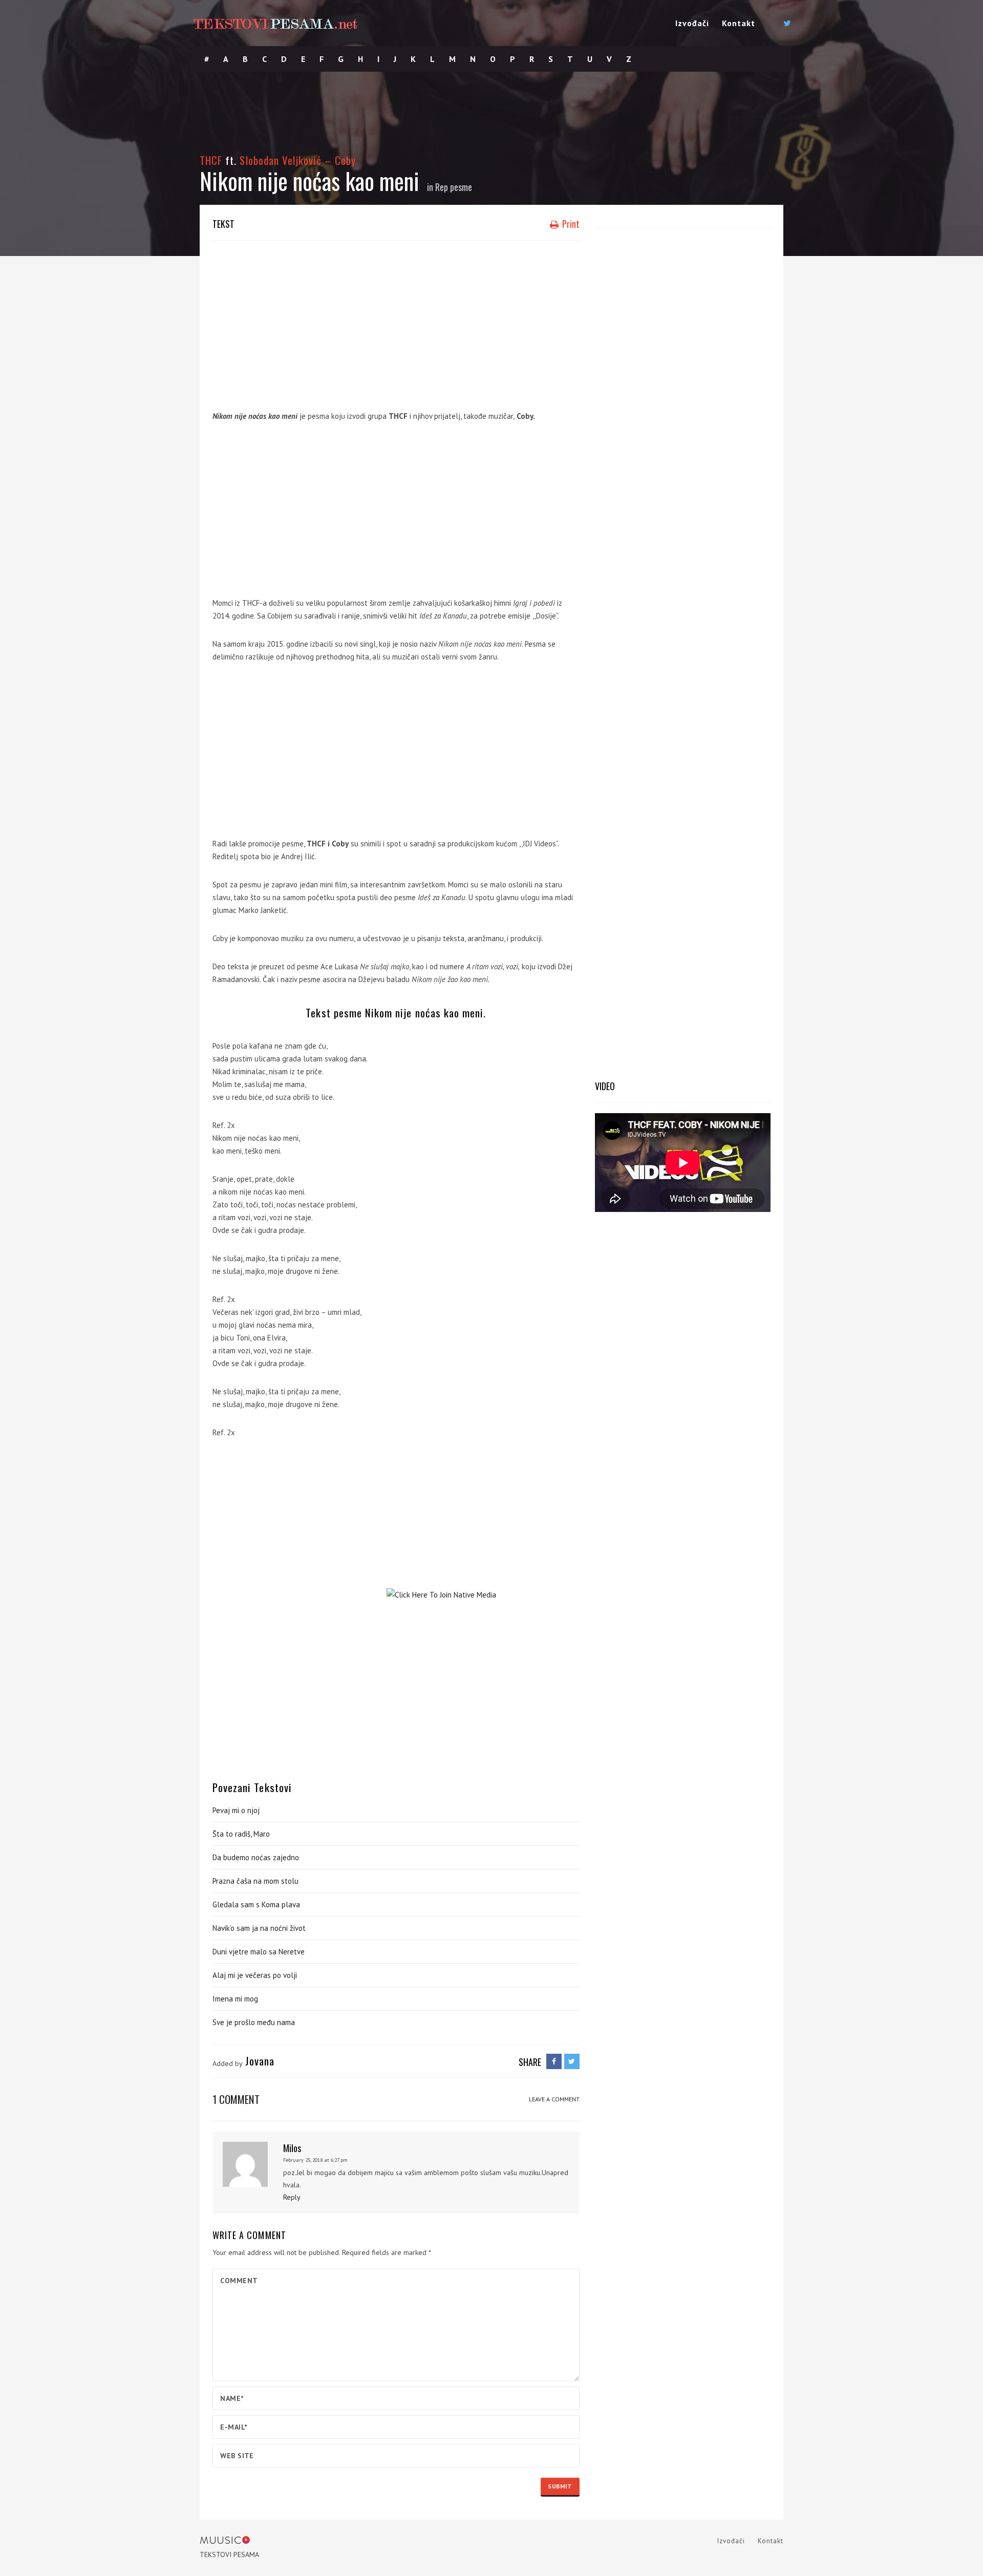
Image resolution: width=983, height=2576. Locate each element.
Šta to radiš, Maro (241, 1834)
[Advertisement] (396, 323)
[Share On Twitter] (572, 2061)
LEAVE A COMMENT (554, 2099)
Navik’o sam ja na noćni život (259, 1928)
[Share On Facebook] (554, 2061)
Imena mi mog (235, 1999)
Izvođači (692, 23)
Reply (292, 2197)
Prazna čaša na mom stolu (255, 1881)
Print (570, 224)
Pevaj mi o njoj (236, 1810)
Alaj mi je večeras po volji (255, 1975)
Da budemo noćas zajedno (256, 1857)
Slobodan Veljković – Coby (297, 160)
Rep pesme (454, 187)
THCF (211, 160)
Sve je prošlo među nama (254, 2022)
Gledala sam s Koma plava (256, 1904)
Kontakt (739, 23)
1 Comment (236, 2099)
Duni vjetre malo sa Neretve (259, 1952)
